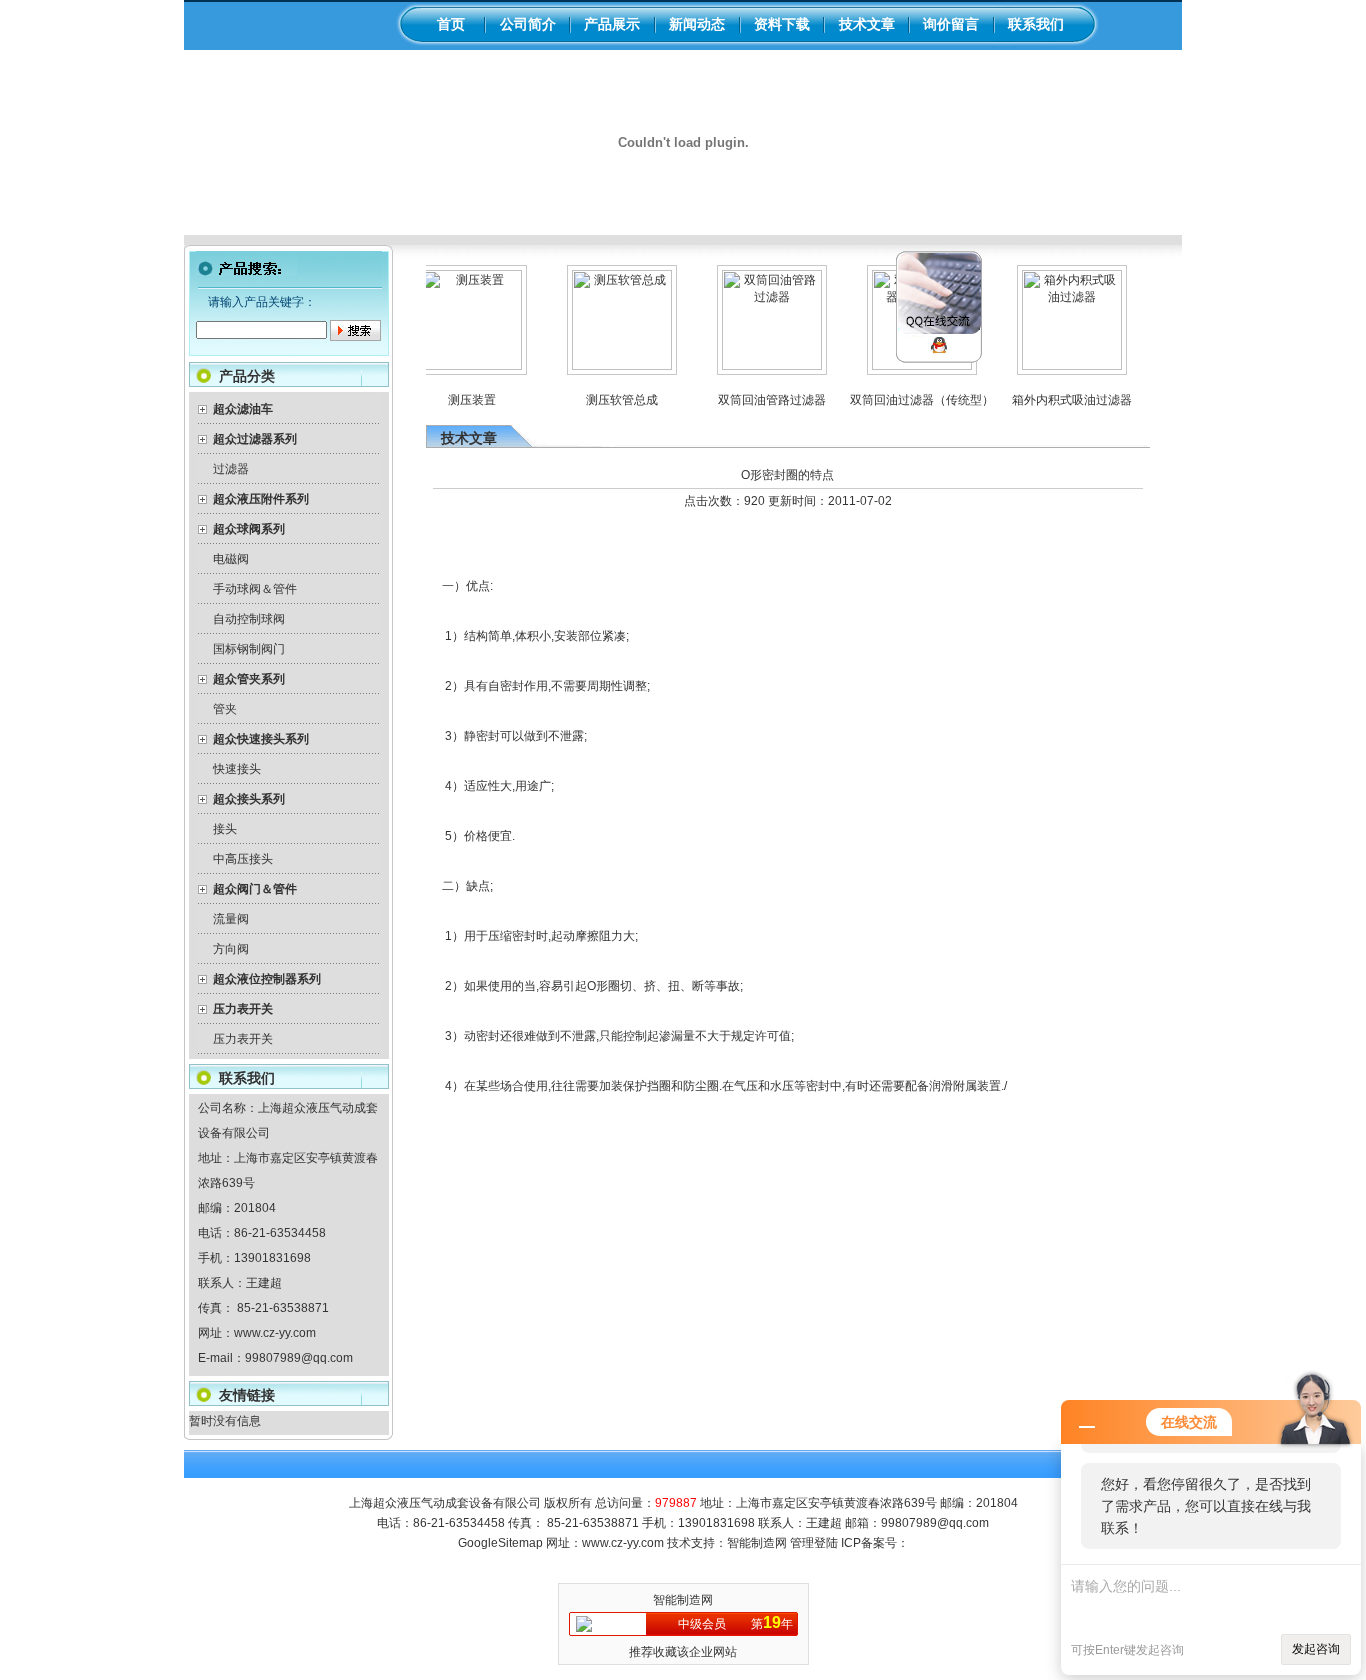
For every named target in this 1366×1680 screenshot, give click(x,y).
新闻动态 (697, 24)
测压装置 (457, 400)
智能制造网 (757, 1543)
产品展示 (612, 24)
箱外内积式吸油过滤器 (1057, 400)
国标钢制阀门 (249, 649)
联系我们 (1036, 24)
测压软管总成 (607, 400)
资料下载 (782, 24)
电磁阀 (231, 559)
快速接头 (237, 769)
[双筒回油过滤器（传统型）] (907, 366)
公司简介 (528, 24)
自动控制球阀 (249, 619)
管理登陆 (814, 1543)
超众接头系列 (249, 799)
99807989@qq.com (299, 1358)
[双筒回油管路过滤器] (757, 366)
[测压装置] (457, 366)
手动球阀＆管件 (255, 589)
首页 (451, 24)
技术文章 (867, 24)
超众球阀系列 (249, 529)
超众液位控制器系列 (267, 979)
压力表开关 (243, 1009)
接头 (225, 829)
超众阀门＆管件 (255, 889)
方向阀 (231, 949)
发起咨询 (1316, 1649)
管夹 (225, 709)
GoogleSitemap (500, 1543)
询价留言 (951, 24)
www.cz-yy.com (275, 1333)
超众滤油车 (243, 409)
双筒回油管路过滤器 (757, 400)
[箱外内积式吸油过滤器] (1057, 366)
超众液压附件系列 (261, 499)
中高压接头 (243, 859)
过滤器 (231, 469)
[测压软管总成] (607, 366)
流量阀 (231, 919)
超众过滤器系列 (255, 439)
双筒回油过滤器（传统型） (907, 400)
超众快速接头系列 (261, 739)
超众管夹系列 (249, 679)
